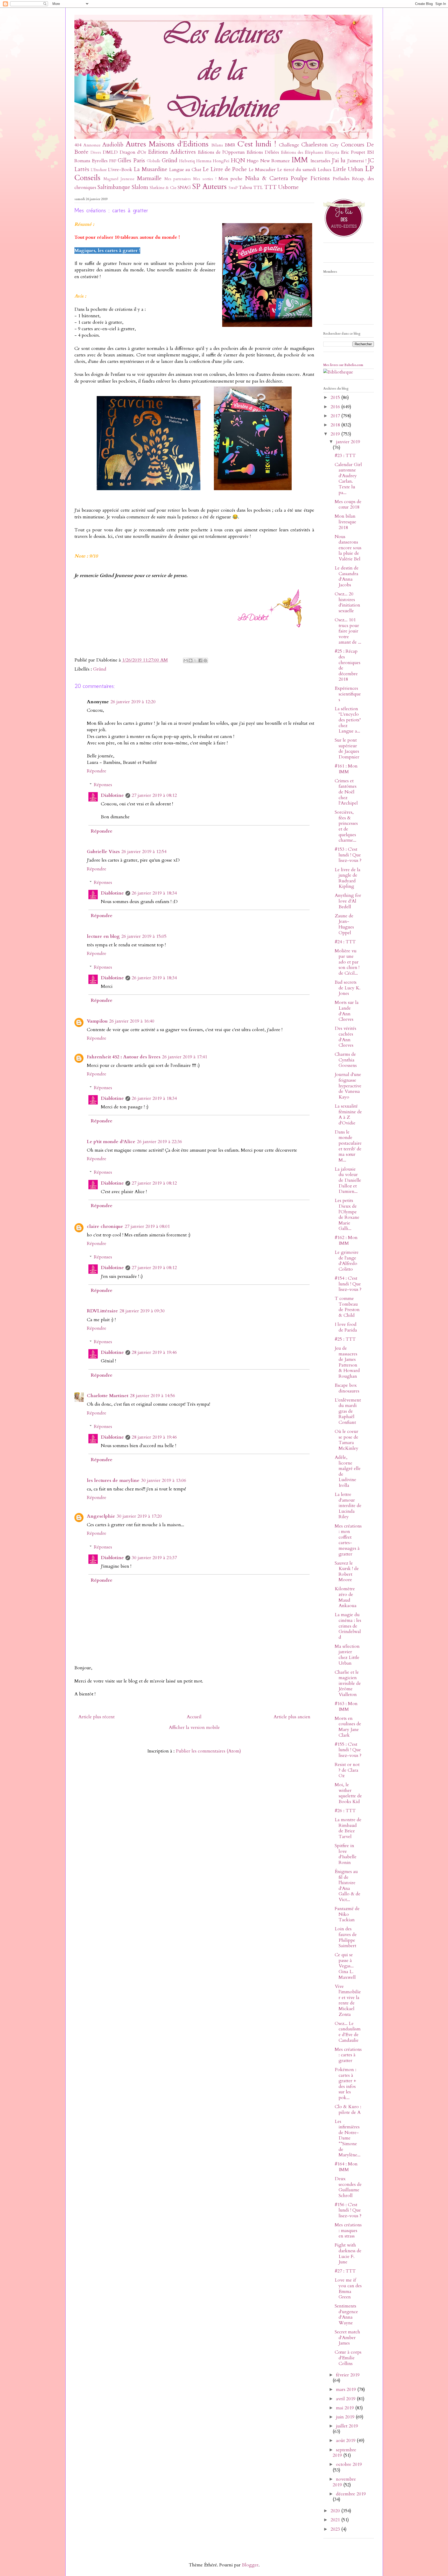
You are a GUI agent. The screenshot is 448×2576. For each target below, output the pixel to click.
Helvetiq (187, 161)
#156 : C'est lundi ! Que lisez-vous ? (348, 2210)
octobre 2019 (349, 2464)
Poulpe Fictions (310, 178)
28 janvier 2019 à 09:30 (142, 1311)
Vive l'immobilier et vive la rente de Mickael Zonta (348, 2000)
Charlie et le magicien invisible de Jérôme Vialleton (348, 1683)
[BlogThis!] (191, 660)
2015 (336, 397)
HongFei (221, 161)
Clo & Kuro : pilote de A (348, 2110)
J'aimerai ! (357, 161)
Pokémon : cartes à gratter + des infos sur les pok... (345, 2084)
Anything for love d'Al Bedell (348, 901)
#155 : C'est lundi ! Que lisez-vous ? (348, 1750)
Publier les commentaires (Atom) (208, 1751)
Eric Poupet (353, 152)
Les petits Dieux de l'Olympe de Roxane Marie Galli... (347, 1215)
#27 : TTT (345, 2271)
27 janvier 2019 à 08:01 (147, 1226)
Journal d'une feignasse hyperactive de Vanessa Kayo (348, 1086)
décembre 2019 (351, 2494)
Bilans (217, 145)
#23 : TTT (345, 456)
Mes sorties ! (205, 179)
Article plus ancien (292, 1717)
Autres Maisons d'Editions (167, 144)
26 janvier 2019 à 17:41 (185, 1057)
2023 (336, 2529)
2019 (336, 434)
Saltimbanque (114, 187)
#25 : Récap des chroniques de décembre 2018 (348, 665)
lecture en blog (103, 936)
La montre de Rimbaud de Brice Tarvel (348, 1828)
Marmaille (149, 178)
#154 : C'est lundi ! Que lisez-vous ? (348, 1284)
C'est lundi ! (257, 144)
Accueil (194, 1717)
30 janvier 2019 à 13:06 (164, 1480)
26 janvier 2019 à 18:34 (154, 893)
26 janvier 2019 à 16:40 (132, 1021)
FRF (113, 161)
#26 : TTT (345, 1811)
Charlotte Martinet (108, 1396)
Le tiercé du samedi (297, 170)
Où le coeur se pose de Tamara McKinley (346, 1440)
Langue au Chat (185, 170)
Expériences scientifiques (348, 694)
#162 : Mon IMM (346, 1240)
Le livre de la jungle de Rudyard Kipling (348, 878)
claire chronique (105, 1226)
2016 (336, 407)
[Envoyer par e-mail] (186, 660)
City (334, 145)
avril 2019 (346, 2399)
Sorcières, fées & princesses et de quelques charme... (346, 826)
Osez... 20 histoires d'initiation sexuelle (347, 602)
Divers (96, 153)
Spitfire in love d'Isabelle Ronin (346, 1854)
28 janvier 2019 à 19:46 (154, 1352)
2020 (336, 2511)
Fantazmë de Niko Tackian (347, 1914)
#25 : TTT (345, 1339)
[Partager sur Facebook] (200, 660)
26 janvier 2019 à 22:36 (159, 1142)
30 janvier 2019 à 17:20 (139, 1516)
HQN (238, 161)
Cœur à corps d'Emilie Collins (348, 2358)
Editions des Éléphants (302, 152)
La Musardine (150, 169)
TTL (258, 188)
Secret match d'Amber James (347, 2338)
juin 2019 (346, 2417)
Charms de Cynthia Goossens (346, 1060)
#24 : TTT (345, 942)
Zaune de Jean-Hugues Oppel (344, 924)
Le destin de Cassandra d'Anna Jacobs (347, 576)
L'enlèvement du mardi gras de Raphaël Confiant (348, 1411)
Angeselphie (101, 1516)
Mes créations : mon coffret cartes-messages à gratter (348, 1540)
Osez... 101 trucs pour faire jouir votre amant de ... (348, 631)
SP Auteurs (209, 186)
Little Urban (348, 169)
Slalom (140, 187)
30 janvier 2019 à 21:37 (154, 1558)
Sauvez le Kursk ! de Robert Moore (347, 1572)
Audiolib (113, 145)
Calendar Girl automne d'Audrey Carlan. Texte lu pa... (348, 479)
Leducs (324, 170)
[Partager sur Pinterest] (205, 660)
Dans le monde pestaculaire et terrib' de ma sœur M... (348, 1146)
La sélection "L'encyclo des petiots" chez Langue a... (348, 720)
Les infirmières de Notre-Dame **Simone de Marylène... (348, 2138)
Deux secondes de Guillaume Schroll (348, 2187)
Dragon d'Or (133, 152)
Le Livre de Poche (225, 169)
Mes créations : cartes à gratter (348, 2055)
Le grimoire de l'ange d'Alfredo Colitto (347, 1261)
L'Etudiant (99, 170)
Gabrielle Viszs (103, 852)
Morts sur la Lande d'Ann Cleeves (347, 1011)
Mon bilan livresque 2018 (345, 522)
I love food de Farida (346, 1327)
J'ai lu (339, 161)
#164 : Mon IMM (346, 2167)
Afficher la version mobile (194, 1727)
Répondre (97, 771)
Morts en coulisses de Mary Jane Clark (348, 1727)
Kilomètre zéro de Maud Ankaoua (346, 1597)
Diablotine (112, 795)
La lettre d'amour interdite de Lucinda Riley (348, 1506)
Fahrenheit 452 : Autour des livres (124, 1057)
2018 (336, 425)
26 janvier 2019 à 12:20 (133, 702)
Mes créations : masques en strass (348, 2230)
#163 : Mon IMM (346, 1706)
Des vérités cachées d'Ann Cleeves (345, 1037)
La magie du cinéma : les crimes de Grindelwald (348, 1626)
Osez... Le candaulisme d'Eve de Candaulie (348, 2032)
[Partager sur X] (195, 660)
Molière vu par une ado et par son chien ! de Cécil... (347, 962)
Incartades (320, 161)
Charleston (314, 145)
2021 (336, 2520)
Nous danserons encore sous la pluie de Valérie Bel (348, 548)
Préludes (341, 179)
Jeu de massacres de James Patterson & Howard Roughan (347, 1362)
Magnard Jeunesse (119, 179)
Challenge (289, 145)
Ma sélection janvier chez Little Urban (347, 1655)
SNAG (184, 188)
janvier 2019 (348, 442)
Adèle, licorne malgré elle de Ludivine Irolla (348, 1471)
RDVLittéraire (102, 1311)
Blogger (250, 2565)
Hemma (204, 161)
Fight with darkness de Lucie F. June (348, 2254)
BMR (230, 145)
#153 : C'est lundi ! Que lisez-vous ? (348, 855)
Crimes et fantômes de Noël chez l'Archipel (346, 792)
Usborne (288, 187)
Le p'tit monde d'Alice (111, 1142)
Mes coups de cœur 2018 (348, 505)
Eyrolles (100, 161)
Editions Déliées (263, 152)
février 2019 (348, 2375)
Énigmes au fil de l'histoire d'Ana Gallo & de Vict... (348, 1886)
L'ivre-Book (120, 170)
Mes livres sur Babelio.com (343, 365)
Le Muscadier (262, 170)
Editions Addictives (172, 152)
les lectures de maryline (113, 1480)
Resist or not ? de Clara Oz (347, 1770)
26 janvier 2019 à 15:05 (144, 936)
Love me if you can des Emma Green (348, 2289)
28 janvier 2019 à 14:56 (152, 1396)
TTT (270, 187)
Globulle (154, 161)
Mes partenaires (178, 179)
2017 (336, 416)
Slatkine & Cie (163, 188)
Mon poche (231, 179)
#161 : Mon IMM (346, 769)
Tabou (245, 188)
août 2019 (346, 2441)
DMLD (110, 152)
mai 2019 (346, 2408)
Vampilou (97, 1021)
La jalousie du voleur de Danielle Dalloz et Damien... (348, 1180)
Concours (353, 145)
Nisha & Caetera (267, 178)
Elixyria (332, 152)
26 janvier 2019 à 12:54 (144, 852)
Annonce (92, 145)
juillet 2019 (347, 2426)
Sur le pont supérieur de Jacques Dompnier (347, 749)
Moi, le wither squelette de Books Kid (348, 1793)
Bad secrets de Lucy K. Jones (348, 988)
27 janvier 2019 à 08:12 (154, 795)
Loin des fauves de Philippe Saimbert (346, 1937)
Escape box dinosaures (347, 1388)
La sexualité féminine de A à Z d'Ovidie (348, 1115)
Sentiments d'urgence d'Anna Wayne (346, 2314)
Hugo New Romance (268, 161)
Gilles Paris (131, 161)
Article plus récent (96, 1717)
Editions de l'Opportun (221, 152)
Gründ (170, 161)
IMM (300, 160)
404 (78, 145)
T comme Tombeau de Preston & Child (347, 1307)
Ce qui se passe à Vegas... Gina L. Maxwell (345, 1966)
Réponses (103, 785)
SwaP (233, 188)
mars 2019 (347, 2390)
